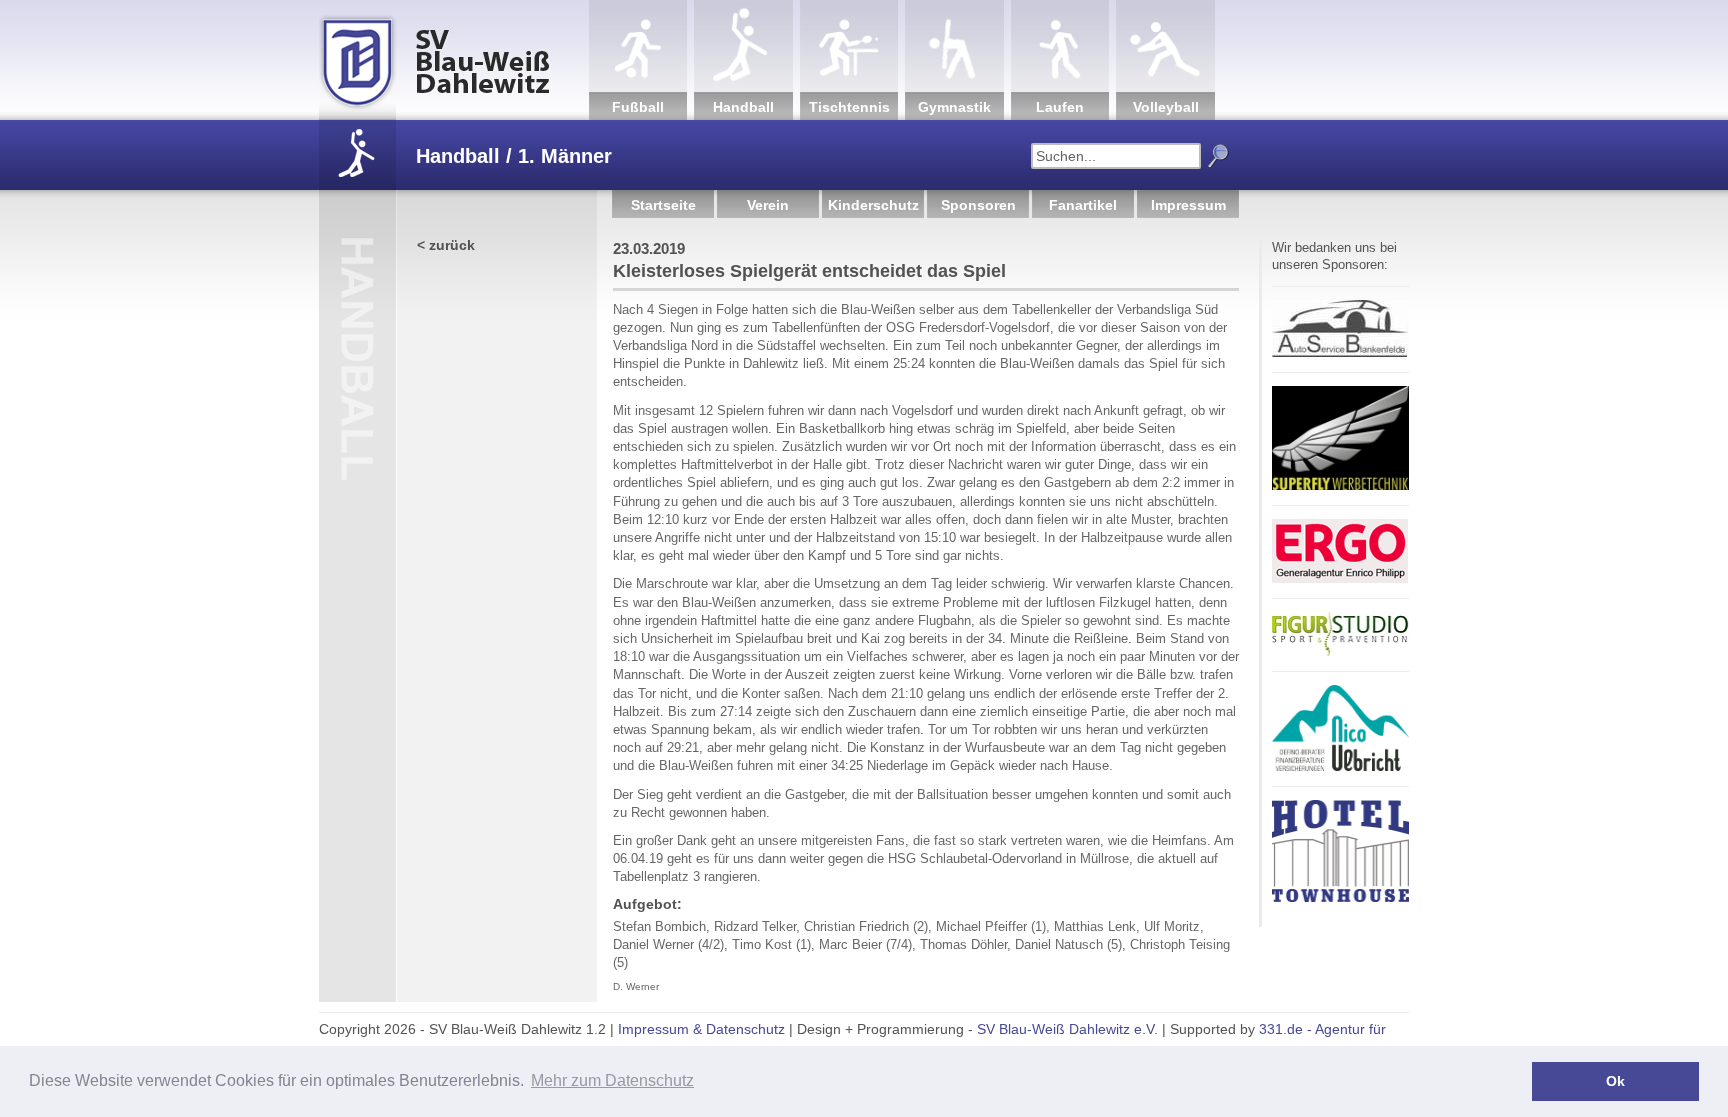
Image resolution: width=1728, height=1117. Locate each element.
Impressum (1188, 205)
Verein (768, 205)
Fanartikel (1083, 205)
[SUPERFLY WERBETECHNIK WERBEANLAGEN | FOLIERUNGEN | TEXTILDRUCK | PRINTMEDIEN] (1340, 486)
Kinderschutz (873, 205)
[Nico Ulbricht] (1340, 767)
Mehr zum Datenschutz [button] (612, 1080)
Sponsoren (978, 205)
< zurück (446, 245)
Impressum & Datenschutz (701, 1029)
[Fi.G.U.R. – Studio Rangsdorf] (1340, 652)
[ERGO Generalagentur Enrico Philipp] (1340, 579)
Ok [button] (1615, 1081)
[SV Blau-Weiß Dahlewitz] (454, 60)
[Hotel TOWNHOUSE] (1340, 898)
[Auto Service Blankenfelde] (1340, 353)
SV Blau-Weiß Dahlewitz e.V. (1067, 1029)
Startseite (663, 205)
